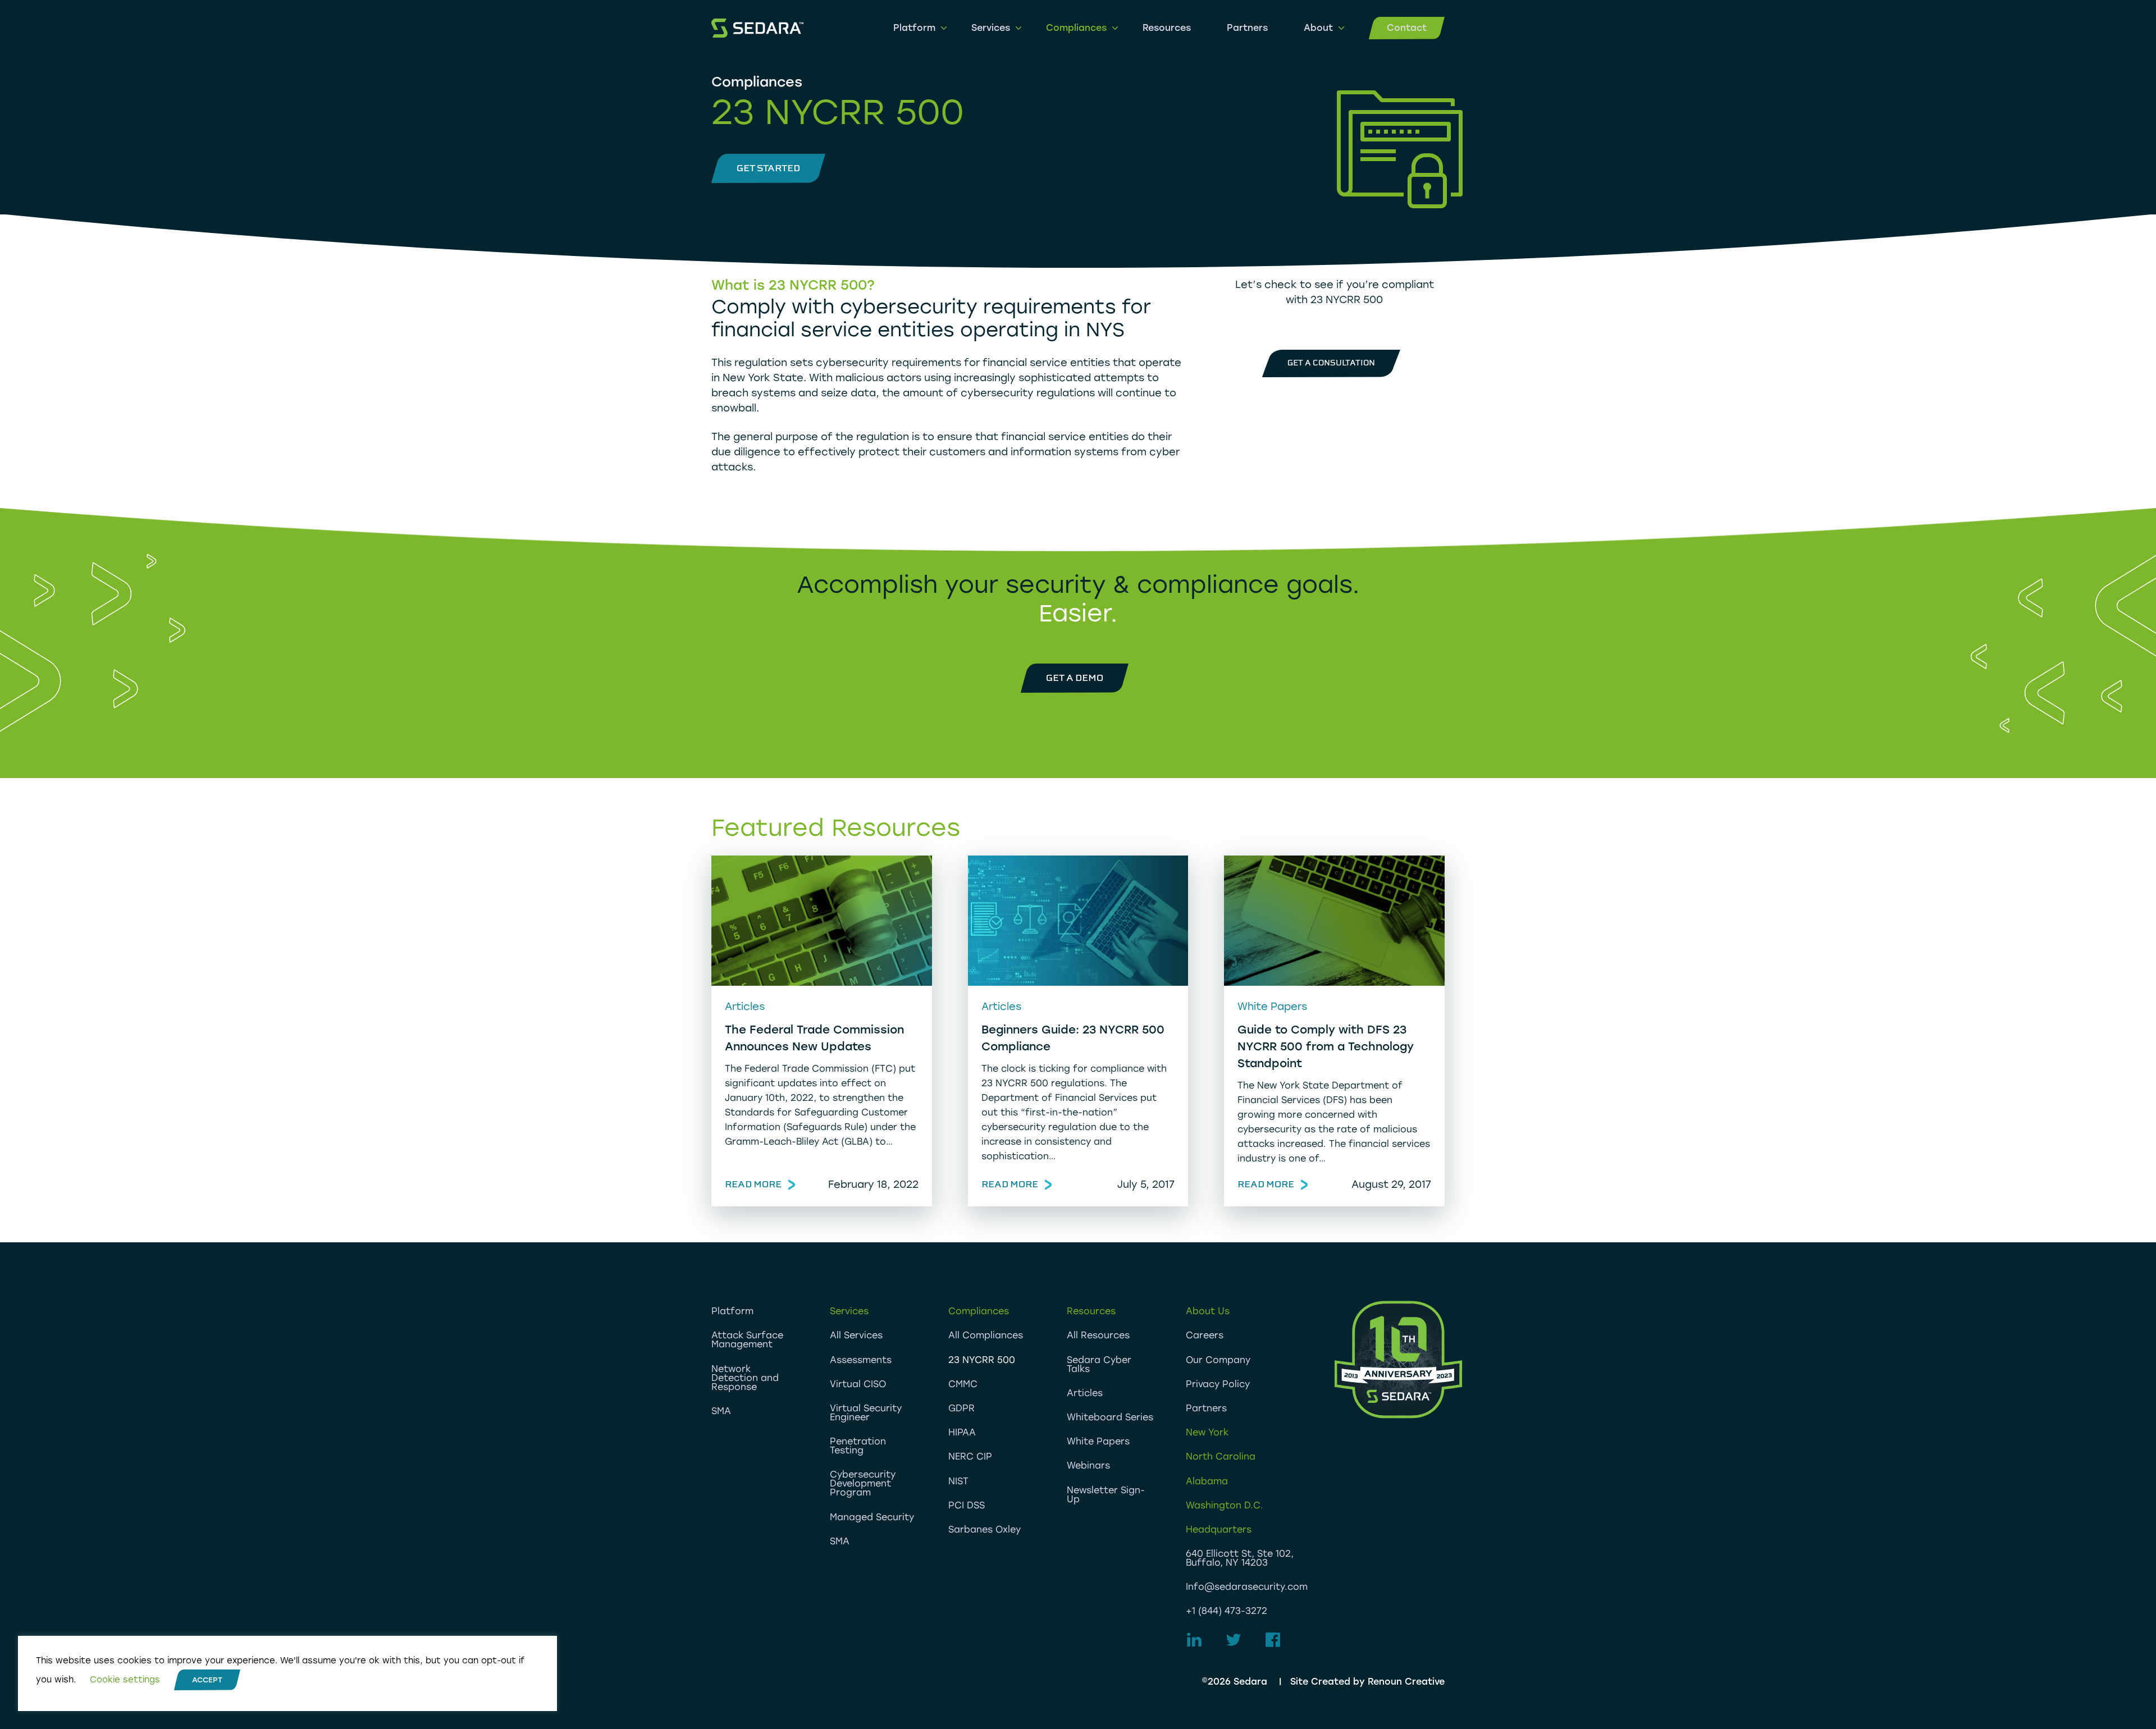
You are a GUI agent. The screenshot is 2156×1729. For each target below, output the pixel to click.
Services (991, 28)
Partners (1247, 28)
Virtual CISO (858, 1384)
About (1318, 28)
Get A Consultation (1331, 363)
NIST (958, 1481)
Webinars (1088, 1465)
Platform (914, 28)
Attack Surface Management (747, 1340)
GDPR (961, 1408)
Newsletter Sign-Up (1106, 1495)
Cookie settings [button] (125, 1680)
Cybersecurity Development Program (863, 1483)
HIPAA (962, 1432)
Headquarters (1219, 1529)
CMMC (963, 1384)
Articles (1085, 1393)
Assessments (861, 1360)
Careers (1205, 1335)
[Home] (757, 28)
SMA (721, 1411)
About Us (1208, 1311)
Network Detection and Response (745, 1378)
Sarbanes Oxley (985, 1529)
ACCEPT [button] (207, 1680)
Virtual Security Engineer (866, 1413)
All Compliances (986, 1335)
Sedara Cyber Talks (1099, 1364)
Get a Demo (1075, 678)
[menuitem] (914, 28)
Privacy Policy (1218, 1384)
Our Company (1218, 1360)
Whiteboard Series (1110, 1417)
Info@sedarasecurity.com (1247, 1587)
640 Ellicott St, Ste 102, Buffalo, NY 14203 (1240, 1558)
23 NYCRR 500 (982, 1360)
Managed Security (872, 1517)
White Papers (1098, 1441)
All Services (856, 1335)
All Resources (1098, 1335)
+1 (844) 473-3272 (1227, 1611)
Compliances (1076, 28)
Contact (1407, 28)
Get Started (768, 168)
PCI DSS (967, 1505)
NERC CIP (970, 1456)
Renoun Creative (1406, 1682)
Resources (1167, 28)
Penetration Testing (858, 1446)
